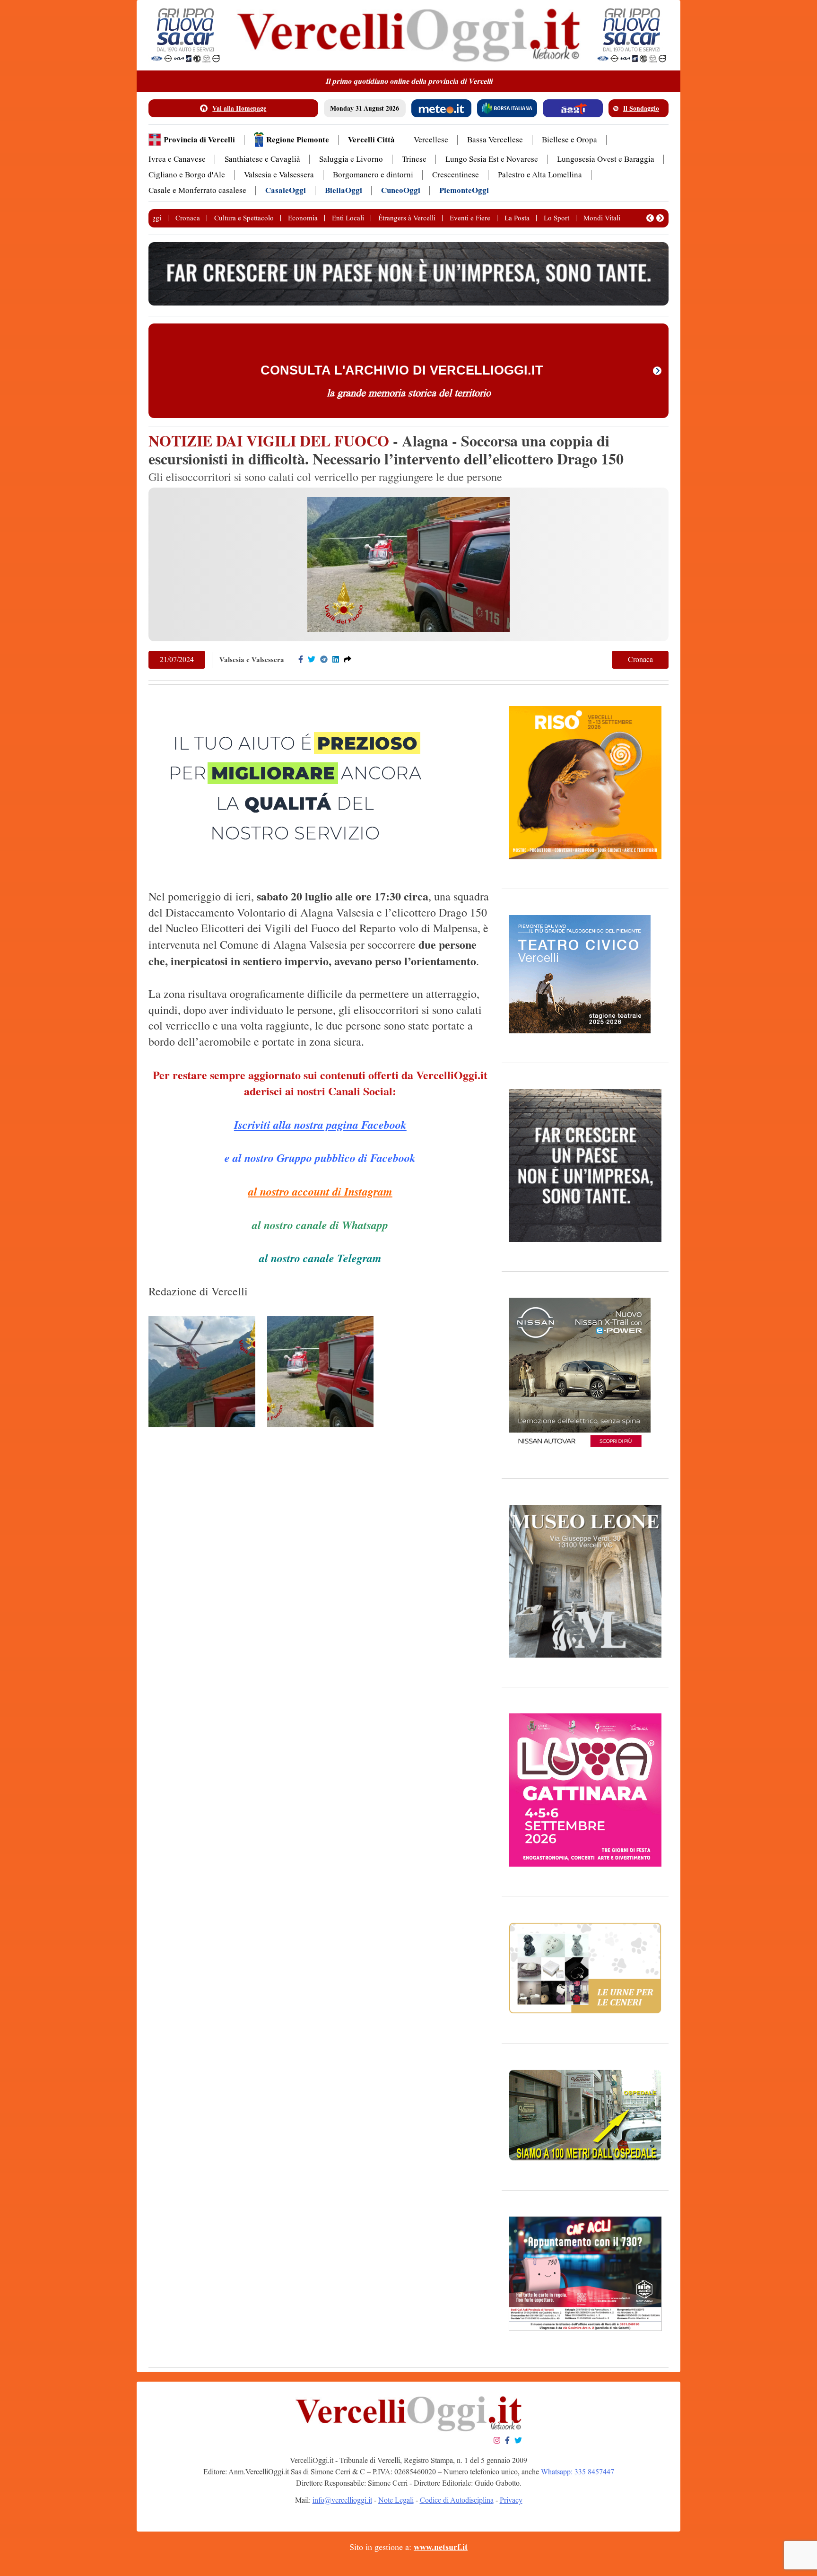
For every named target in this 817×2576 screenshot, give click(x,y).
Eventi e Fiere (470, 218)
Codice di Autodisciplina (457, 2500)
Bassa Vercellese (495, 140)
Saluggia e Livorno (351, 159)
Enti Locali (348, 218)
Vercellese (431, 140)
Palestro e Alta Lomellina (540, 175)
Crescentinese (456, 175)
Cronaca (188, 218)
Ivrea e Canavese (177, 159)
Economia (303, 218)
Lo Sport (556, 218)
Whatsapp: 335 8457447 (578, 2472)
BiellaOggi (343, 190)
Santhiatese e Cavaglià (262, 159)
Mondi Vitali (602, 218)
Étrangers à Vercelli (407, 218)
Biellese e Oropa (569, 140)
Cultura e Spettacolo (244, 218)
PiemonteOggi (464, 190)
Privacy (511, 2500)
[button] (650, 218)
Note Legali (396, 2500)
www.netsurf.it (441, 2547)
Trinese (414, 159)
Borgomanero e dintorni (373, 175)
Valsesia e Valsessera (279, 175)
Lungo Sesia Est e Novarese (492, 159)
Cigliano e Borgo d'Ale (187, 175)
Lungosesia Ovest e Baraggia (606, 159)
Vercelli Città (371, 140)
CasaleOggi (286, 190)
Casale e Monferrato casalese (197, 190)
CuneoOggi (401, 190)
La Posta (517, 218)
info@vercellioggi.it (342, 2500)
